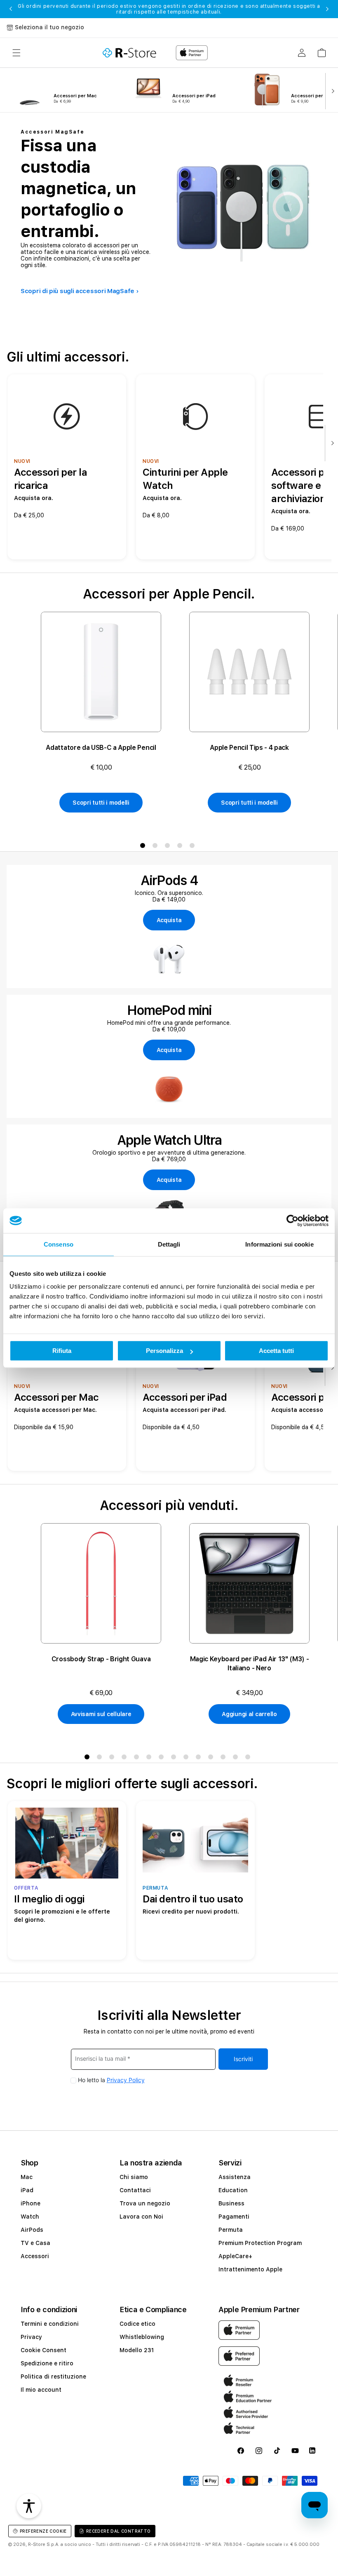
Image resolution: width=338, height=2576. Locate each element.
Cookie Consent (43, 2350)
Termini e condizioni (50, 2324)
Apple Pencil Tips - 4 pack (249, 748)
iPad (27, 2190)
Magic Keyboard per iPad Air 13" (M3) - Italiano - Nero (250, 1664)
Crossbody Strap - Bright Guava (101, 1659)
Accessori (35, 2256)
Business (231, 2203)
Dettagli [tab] (169, 1244)
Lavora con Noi (141, 2217)
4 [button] (181, 847)
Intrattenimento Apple (250, 2269)
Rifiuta (62, 1351)
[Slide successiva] (331, 90)
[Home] (129, 53)
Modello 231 (137, 2350)
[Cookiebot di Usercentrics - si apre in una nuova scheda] (292, 1221)
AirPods (32, 2230)
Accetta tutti (276, 1351)
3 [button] (169, 847)
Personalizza (164, 1351)
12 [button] (225, 1759)
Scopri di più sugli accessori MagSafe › (80, 291)
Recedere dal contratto (119, 2531)
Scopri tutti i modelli (101, 803)
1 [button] (144, 847)
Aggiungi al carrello (249, 1714)
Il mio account (41, 2390)
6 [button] (150, 1759)
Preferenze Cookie (43, 2531)
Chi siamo (134, 2177)
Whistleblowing (142, 2337)
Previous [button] (11, 9)
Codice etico (137, 2324)
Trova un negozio (145, 2203)
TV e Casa (35, 2243)
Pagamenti (234, 2217)
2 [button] (157, 847)
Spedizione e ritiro (47, 2363)
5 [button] (194, 847)
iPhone (31, 2203)
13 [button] (237, 1759)
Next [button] (327, 9)
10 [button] (200, 1759)
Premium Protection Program (260, 2243)
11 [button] (212, 1759)
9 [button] (188, 1759)
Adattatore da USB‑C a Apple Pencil (101, 748)
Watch (30, 2217)
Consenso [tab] (59, 1244)
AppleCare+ (235, 2256)
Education (233, 2190)
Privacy (31, 2337)
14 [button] (249, 1759)
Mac (27, 2177)
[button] (16, 53)
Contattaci (135, 2190)
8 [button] (175, 1759)
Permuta (231, 2230)
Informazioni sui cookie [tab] (279, 1244)
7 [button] (163, 1759)
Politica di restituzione (53, 2376)
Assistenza (235, 2177)
